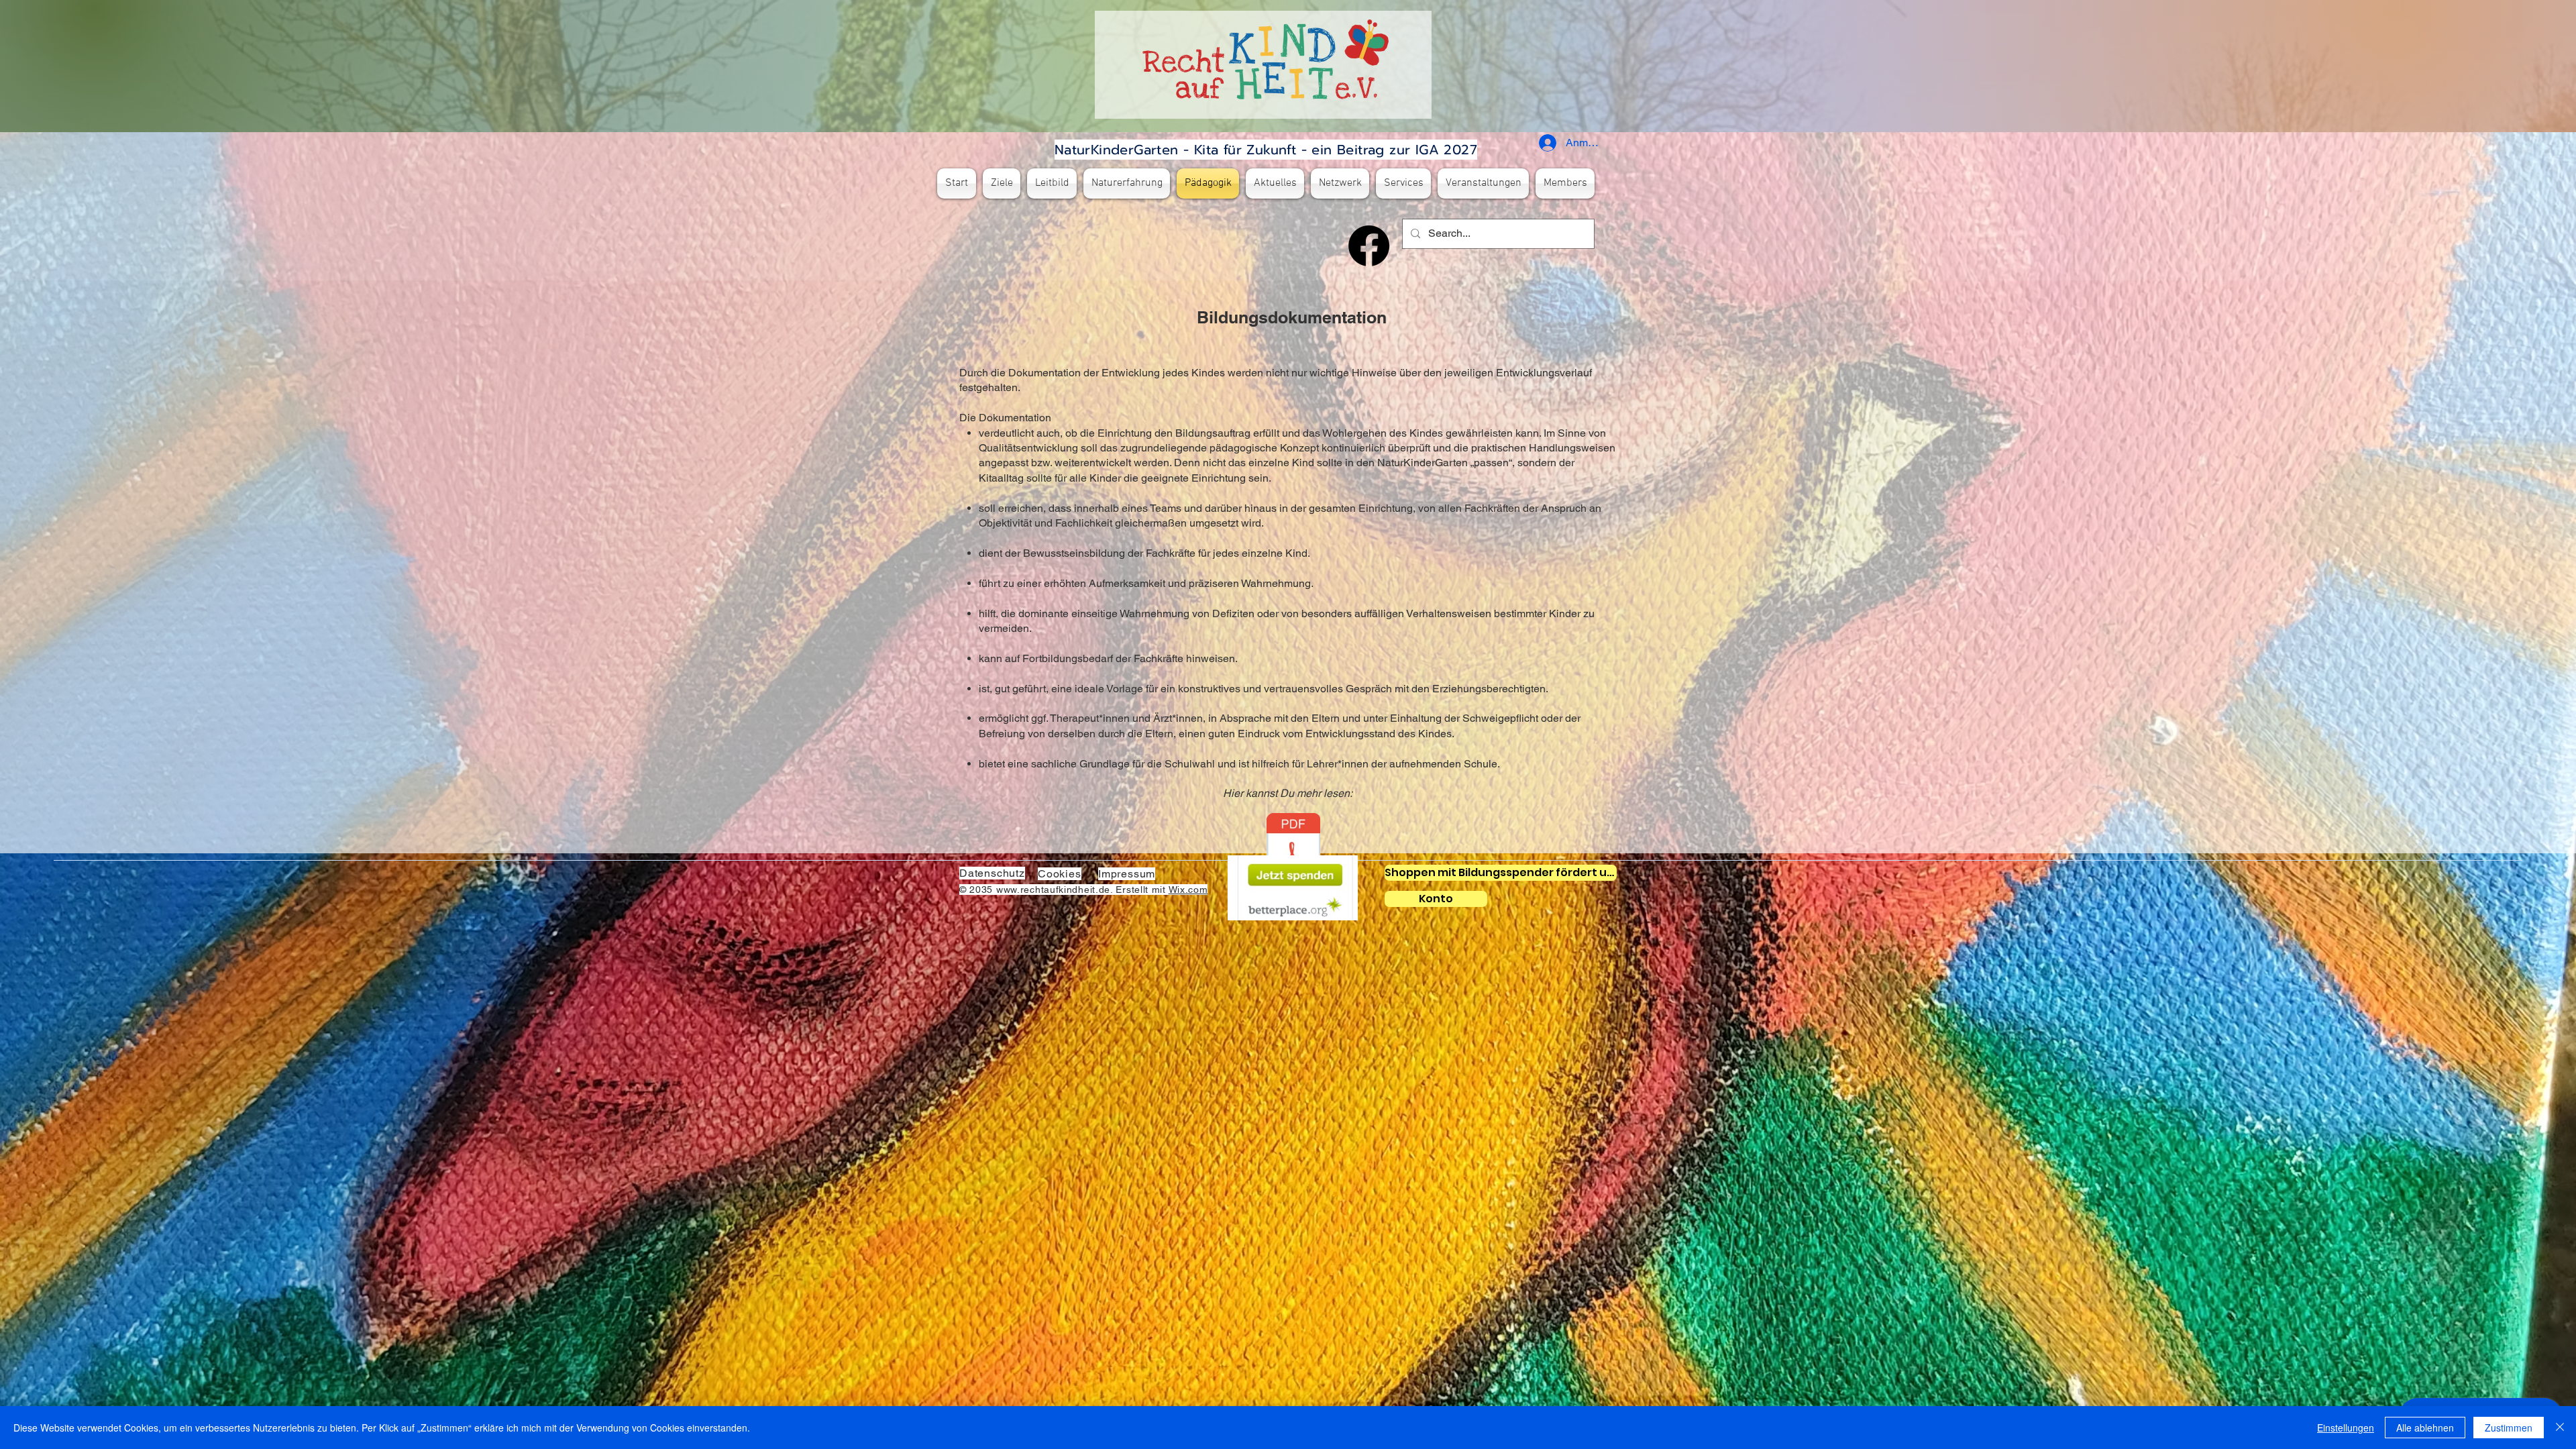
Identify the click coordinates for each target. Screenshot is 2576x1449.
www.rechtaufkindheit (1046, 890)
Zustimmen (2509, 1428)
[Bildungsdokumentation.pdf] (1293, 851)
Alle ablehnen (2425, 1428)
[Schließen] (2560, 1428)
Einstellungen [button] (2346, 1428)
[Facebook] (1369, 246)
